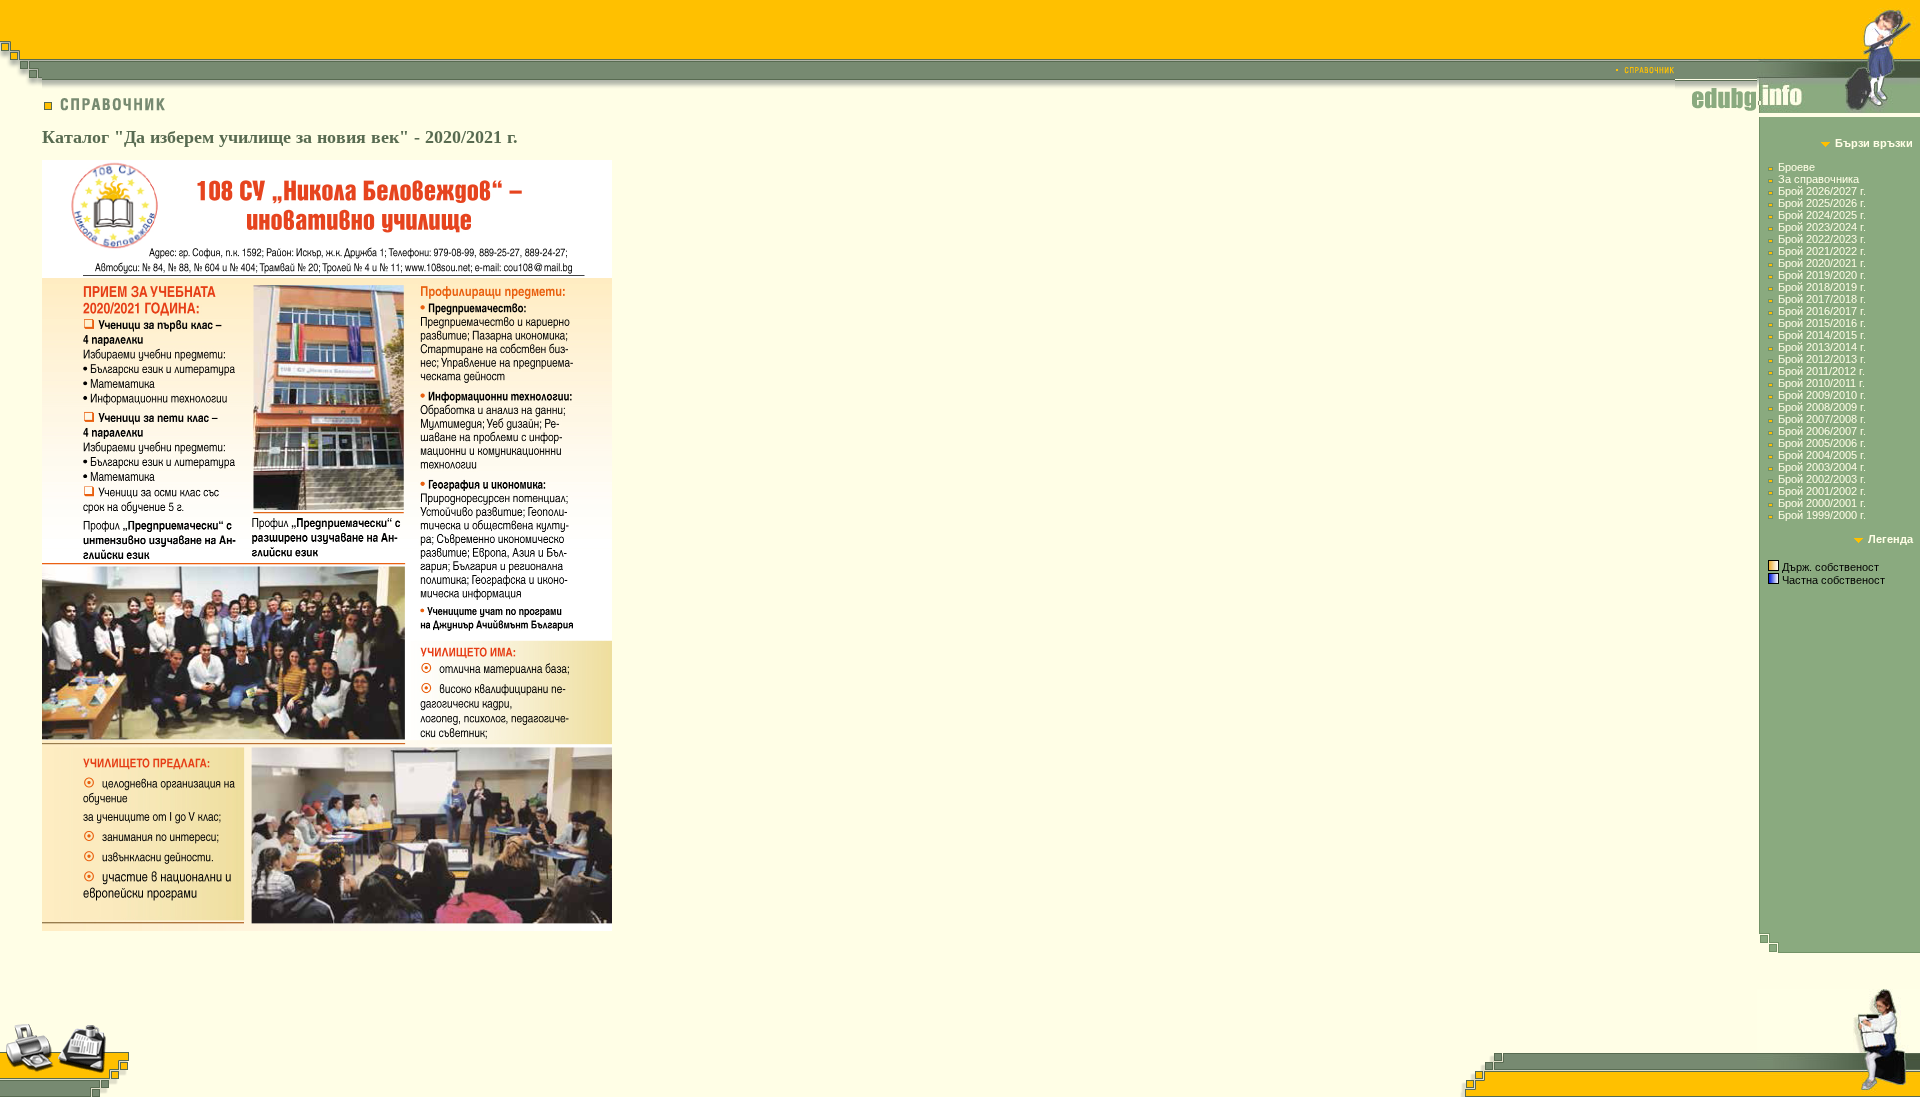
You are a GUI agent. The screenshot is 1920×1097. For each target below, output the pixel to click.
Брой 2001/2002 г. (1822, 491)
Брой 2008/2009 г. (1822, 407)
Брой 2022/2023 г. (1822, 239)
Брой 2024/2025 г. (1822, 215)
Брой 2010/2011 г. (1821, 383)
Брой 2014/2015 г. (1822, 335)
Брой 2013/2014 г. (1822, 347)
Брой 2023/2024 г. (1822, 227)
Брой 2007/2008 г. (1822, 419)
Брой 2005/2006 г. (1822, 443)
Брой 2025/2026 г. (1822, 203)
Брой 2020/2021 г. (1822, 263)
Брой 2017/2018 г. (1822, 299)
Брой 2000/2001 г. (1822, 503)
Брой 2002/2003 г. (1822, 479)
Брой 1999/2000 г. (1822, 515)
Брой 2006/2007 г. (1822, 431)
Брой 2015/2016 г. (1822, 323)
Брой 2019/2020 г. (1822, 275)
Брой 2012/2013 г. (1822, 359)
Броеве (1796, 167)
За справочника (1818, 179)
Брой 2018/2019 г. (1822, 287)
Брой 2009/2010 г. (1822, 395)
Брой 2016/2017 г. (1822, 311)
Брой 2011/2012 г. (1821, 371)
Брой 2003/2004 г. (1822, 467)
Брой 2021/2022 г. (1822, 251)
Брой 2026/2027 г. (1822, 191)
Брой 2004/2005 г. (1822, 455)
